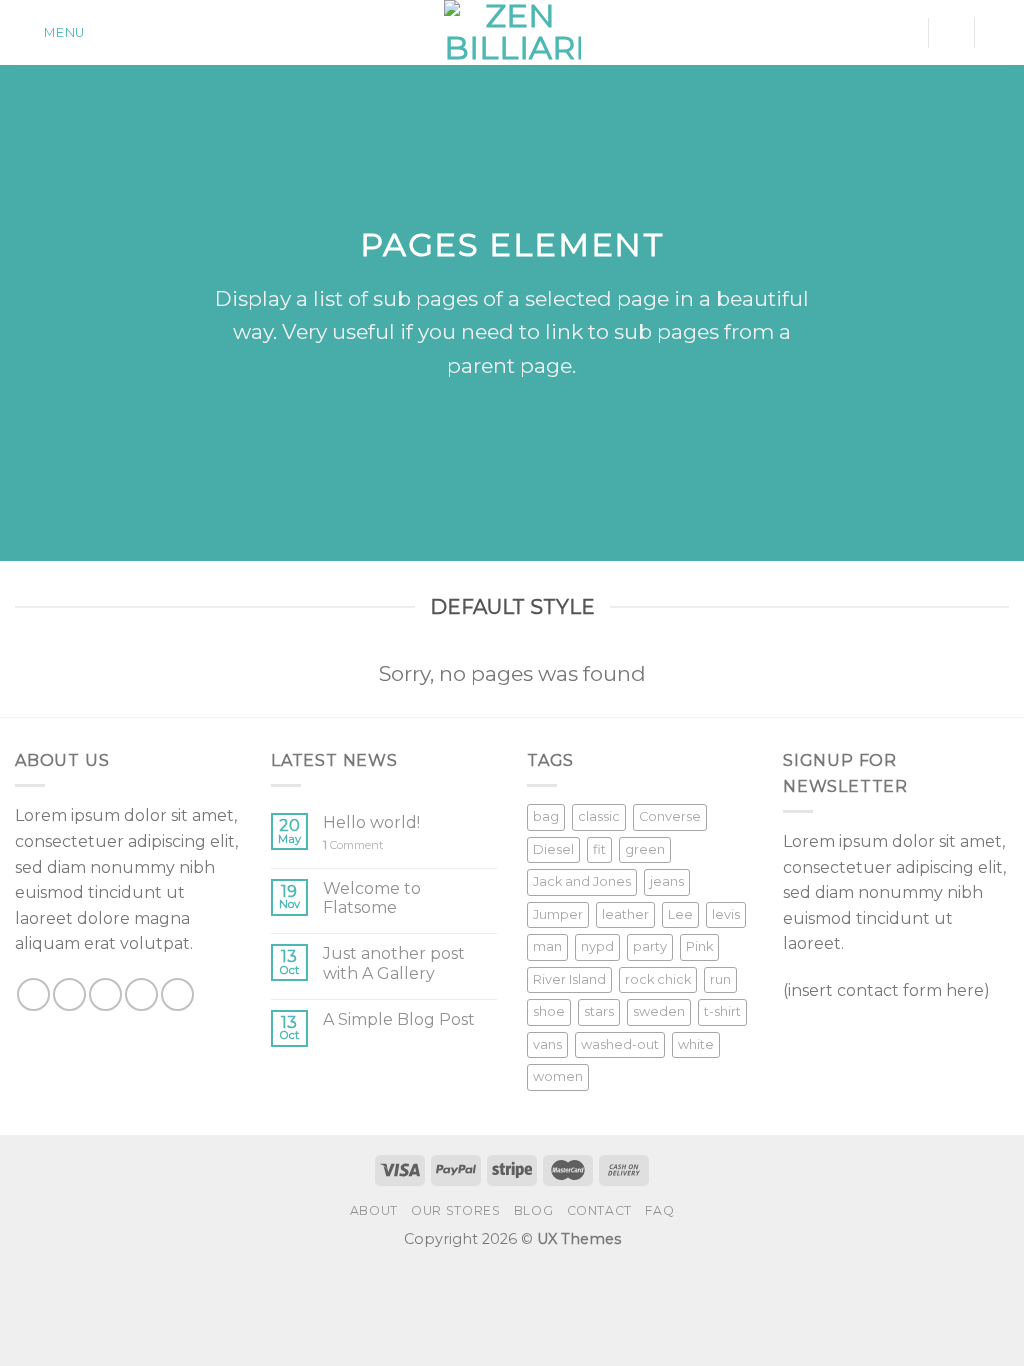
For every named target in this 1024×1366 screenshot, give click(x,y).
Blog (533, 1210)
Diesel (553, 849)
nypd (597, 946)
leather (625, 914)
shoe (549, 1011)
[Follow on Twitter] (105, 994)
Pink (699, 946)
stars (599, 1011)
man (547, 946)
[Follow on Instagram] (69, 994)
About (374, 1210)
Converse (670, 816)
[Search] (951, 32)
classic (599, 816)
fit (599, 849)
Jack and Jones (582, 881)
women (558, 1076)
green (645, 849)
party (650, 946)
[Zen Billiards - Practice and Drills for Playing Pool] (512, 32)
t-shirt (722, 1011)
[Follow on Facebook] (33, 994)
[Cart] (999, 33)
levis (726, 914)
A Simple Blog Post (399, 1019)
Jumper (558, 914)
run (720, 979)
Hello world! (371, 822)
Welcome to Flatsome (372, 898)
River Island (569, 979)
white (696, 1044)
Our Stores (455, 1210)
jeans (667, 881)
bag (546, 816)
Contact (599, 1210)
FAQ (659, 1210)
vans (547, 1044)
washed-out (620, 1044)
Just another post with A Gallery (394, 963)
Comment (353, 845)
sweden (659, 1011)
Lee (680, 914)
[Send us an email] (141, 994)
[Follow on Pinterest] (177, 994)
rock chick (658, 979)
